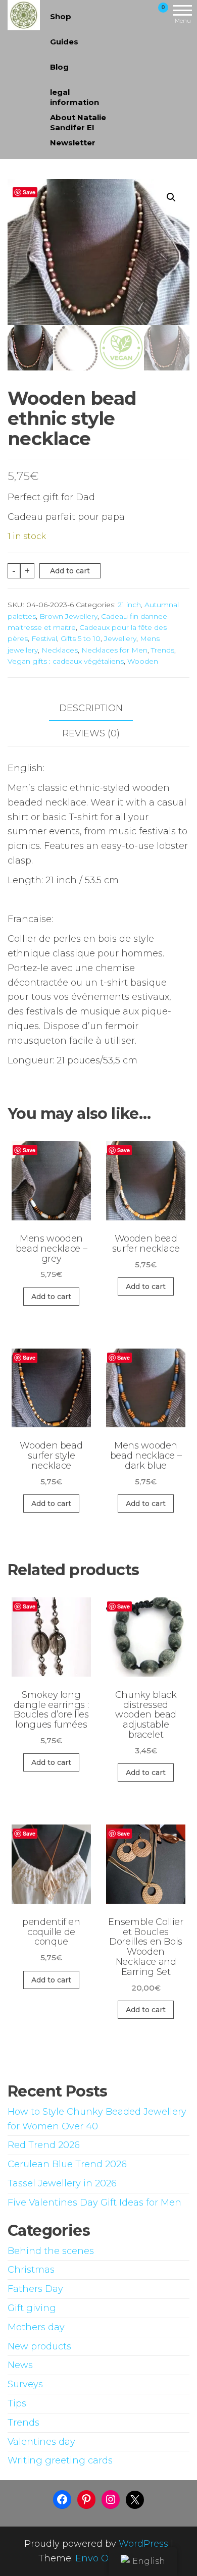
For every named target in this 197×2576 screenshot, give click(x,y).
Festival (44, 638)
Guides (64, 42)
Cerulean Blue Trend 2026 (67, 2164)
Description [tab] (91, 708)
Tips (17, 2403)
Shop (61, 16)
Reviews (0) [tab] (91, 733)
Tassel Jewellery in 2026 (62, 2183)
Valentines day (41, 2442)
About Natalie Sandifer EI (78, 121)
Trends (163, 650)
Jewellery (120, 638)
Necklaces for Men (114, 650)
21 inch (129, 605)
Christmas (31, 2270)
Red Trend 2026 (44, 2145)
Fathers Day (35, 2289)
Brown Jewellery (68, 616)
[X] (135, 2500)
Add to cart (70, 571)
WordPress (143, 2544)
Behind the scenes (51, 2251)
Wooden (143, 661)
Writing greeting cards (60, 2460)
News (20, 2365)
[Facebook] (62, 2499)
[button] (171, 197)
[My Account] (145, 14)
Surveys (25, 2384)
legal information (75, 96)
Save (29, 192)
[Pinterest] (86, 2499)
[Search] (128, 14)
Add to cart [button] (51, 1297)
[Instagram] (111, 2499)
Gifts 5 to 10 (81, 638)
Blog (59, 67)
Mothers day (36, 2327)
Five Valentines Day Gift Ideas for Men (94, 2203)
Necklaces (60, 650)
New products (39, 2346)
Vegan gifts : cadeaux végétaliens (66, 661)
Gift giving (32, 2308)
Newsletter (73, 143)
